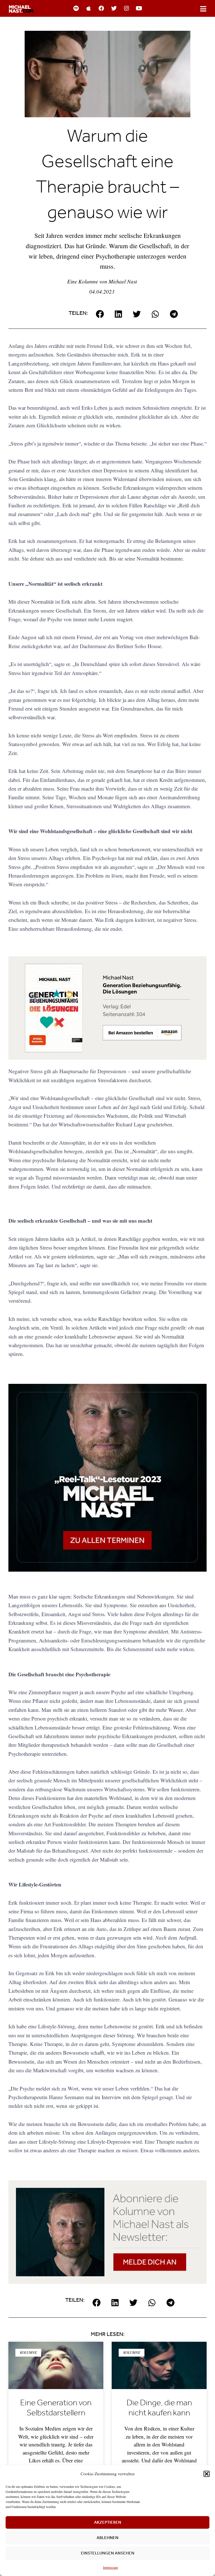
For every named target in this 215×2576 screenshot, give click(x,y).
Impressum (110, 2567)
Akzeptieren (108, 2522)
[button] (207, 2474)
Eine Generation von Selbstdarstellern (56, 2408)
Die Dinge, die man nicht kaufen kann (159, 2408)
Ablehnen (107, 2538)
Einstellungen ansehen (108, 2553)
